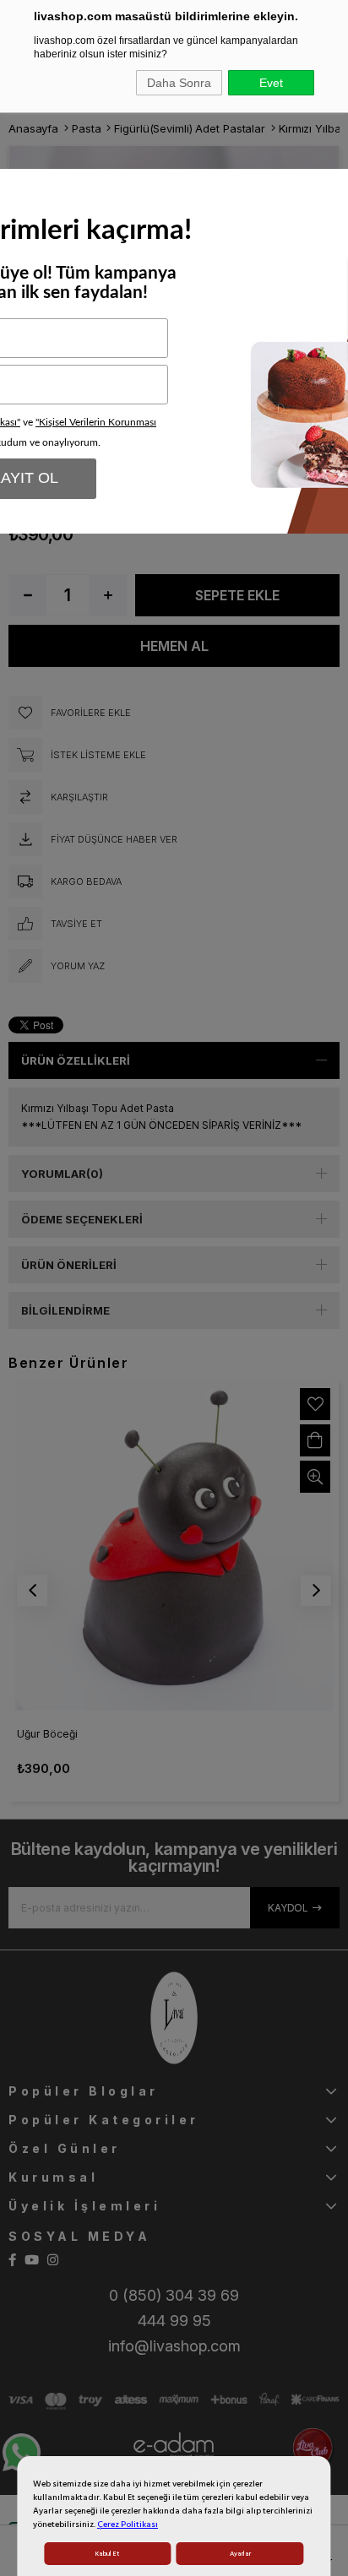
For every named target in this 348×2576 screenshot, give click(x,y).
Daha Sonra (179, 83)
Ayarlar (240, 2554)
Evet (271, 83)
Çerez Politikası (128, 2524)
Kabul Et (107, 2554)
